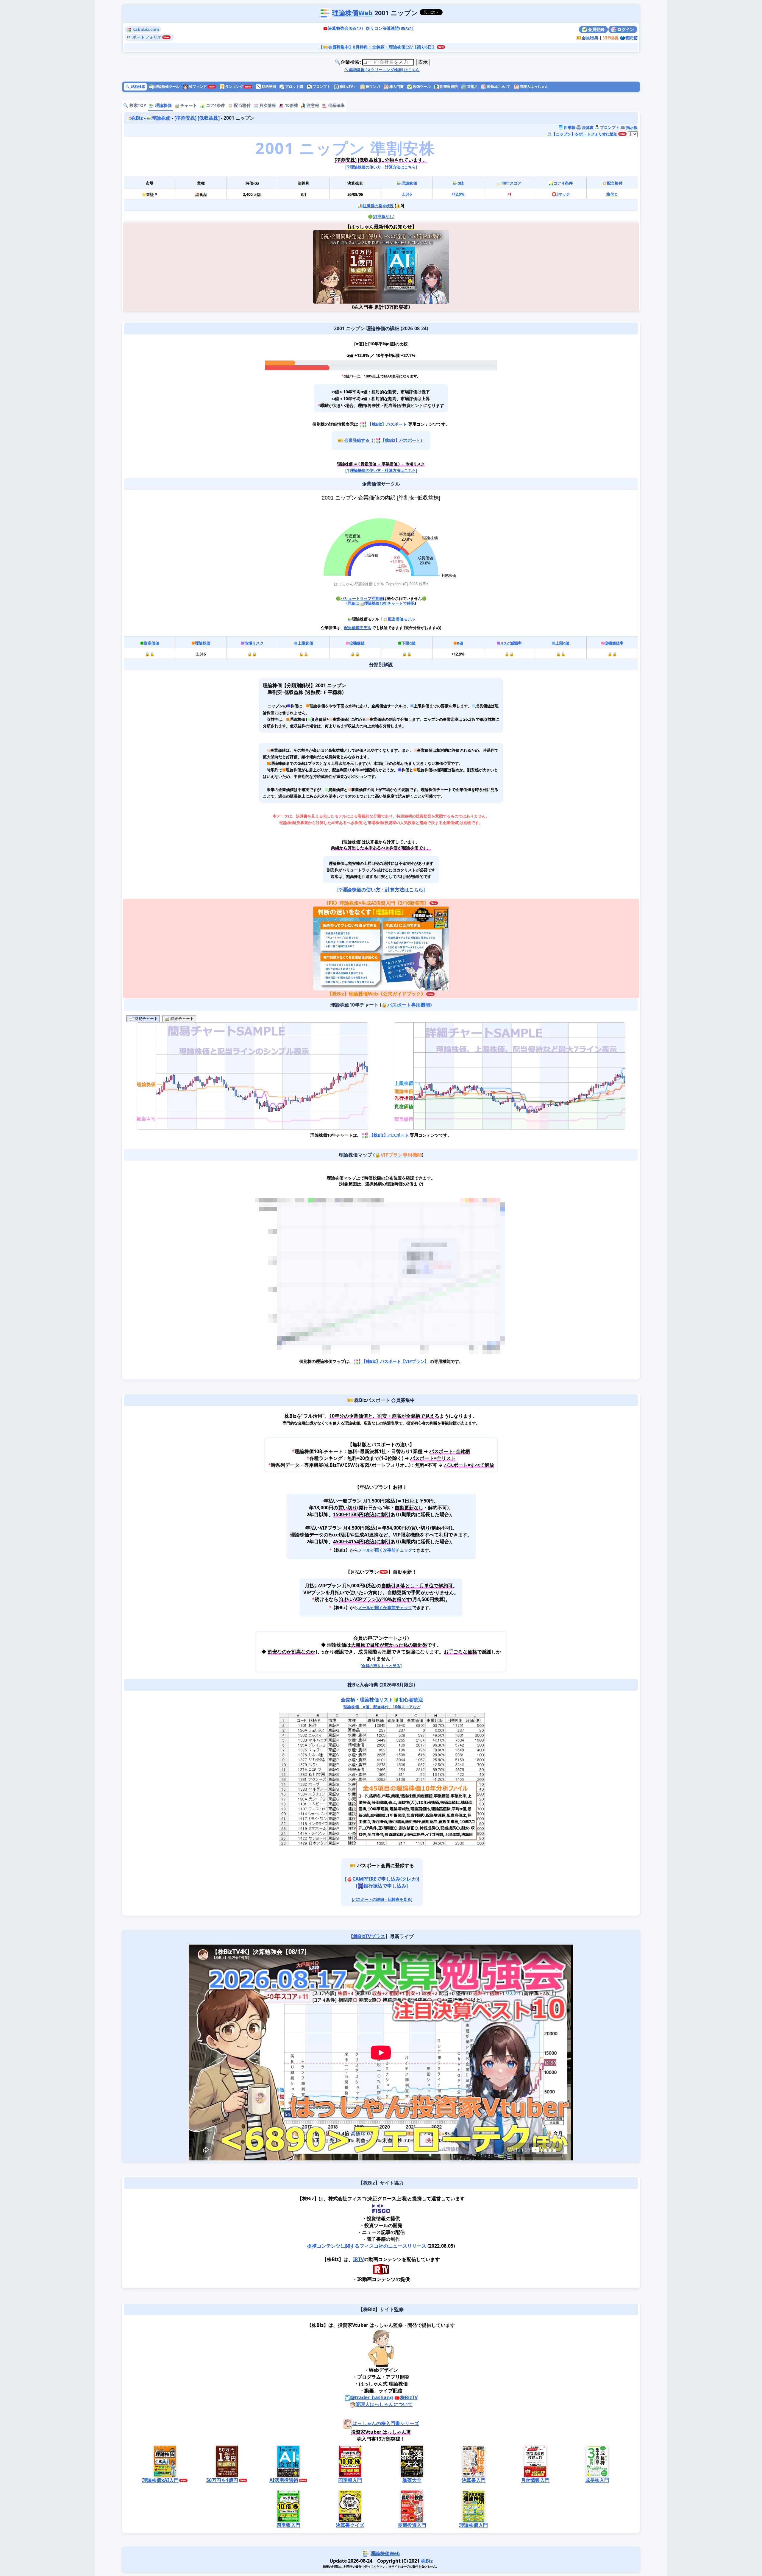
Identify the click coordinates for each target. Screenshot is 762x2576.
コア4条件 (215, 105)
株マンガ (373, 86)
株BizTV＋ (348, 86)
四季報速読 (448, 86)
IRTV (358, 2259)
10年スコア (512, 183)
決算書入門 (474, 2480)
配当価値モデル (401, 619)
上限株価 (305, 643)
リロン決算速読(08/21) (392, 28)
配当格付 (242, 105)
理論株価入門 (474, 2525)
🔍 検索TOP (135, 105)
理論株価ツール (167, 86)
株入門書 (396, 86)
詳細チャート (182, 1019)
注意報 (312, 105)
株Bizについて (498, 86)
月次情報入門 (535, 2480)
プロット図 (294, 86)
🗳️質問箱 (629, 38)
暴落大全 (412, 2480)
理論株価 (163, 105)
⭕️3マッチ (561, 194)
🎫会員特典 (587, 38)
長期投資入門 (412, 2525)
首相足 (472, 86)
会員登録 (596, 29)
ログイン (625, 29)
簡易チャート (146, 1019)
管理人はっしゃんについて (384, 2404)
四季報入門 (350, 2480)
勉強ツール (421, 86)
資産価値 (152, 643)
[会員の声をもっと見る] (381, 1666)
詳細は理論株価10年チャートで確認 (381, 603)
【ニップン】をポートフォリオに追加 (585, 134)
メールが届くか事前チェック (385, 1550)
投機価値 (357, 643)
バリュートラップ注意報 (362, 598)
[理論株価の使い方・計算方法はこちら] (381, 167)
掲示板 (631, 127)
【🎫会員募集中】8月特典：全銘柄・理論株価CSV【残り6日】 (377, 47)
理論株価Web (352, 13)
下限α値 (409, 643)
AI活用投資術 (284, 2480)
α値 (461, 183)
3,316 (407, 194)
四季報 (569, 127)
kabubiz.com (145, 29)
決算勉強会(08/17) (345, 28)
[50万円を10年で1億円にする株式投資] (347, 267)
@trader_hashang (372, 2397)
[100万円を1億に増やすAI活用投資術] (415, 267)
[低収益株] (209, 118)
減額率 (511, 643)
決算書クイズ (350, 2525)
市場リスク (254, 643)
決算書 (587, 127)
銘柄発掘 (266, 86)
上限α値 (562, 643)
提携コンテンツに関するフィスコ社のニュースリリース (367, 2246)
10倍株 (291, 105)
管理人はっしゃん (534, 86)
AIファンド (197, 86)
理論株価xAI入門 (160, 2480)
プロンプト (321, 86)
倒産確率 (336, 105)
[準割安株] (185, 118)
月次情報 (267, 105)
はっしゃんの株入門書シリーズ (386, 2423)
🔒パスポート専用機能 (406, 1005)
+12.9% (458, 194)
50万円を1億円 (222, 2480)
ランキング (232, 86)
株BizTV (409, 2397)
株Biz (137, 118)
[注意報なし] (384, 216)
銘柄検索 (135, 86)
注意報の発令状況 (378, 206)
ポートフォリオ (146, 37)
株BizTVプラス (369, 1936)
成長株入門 (597, 2480)
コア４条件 (563, 183)
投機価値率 (614, 643)
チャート (188, 105)
